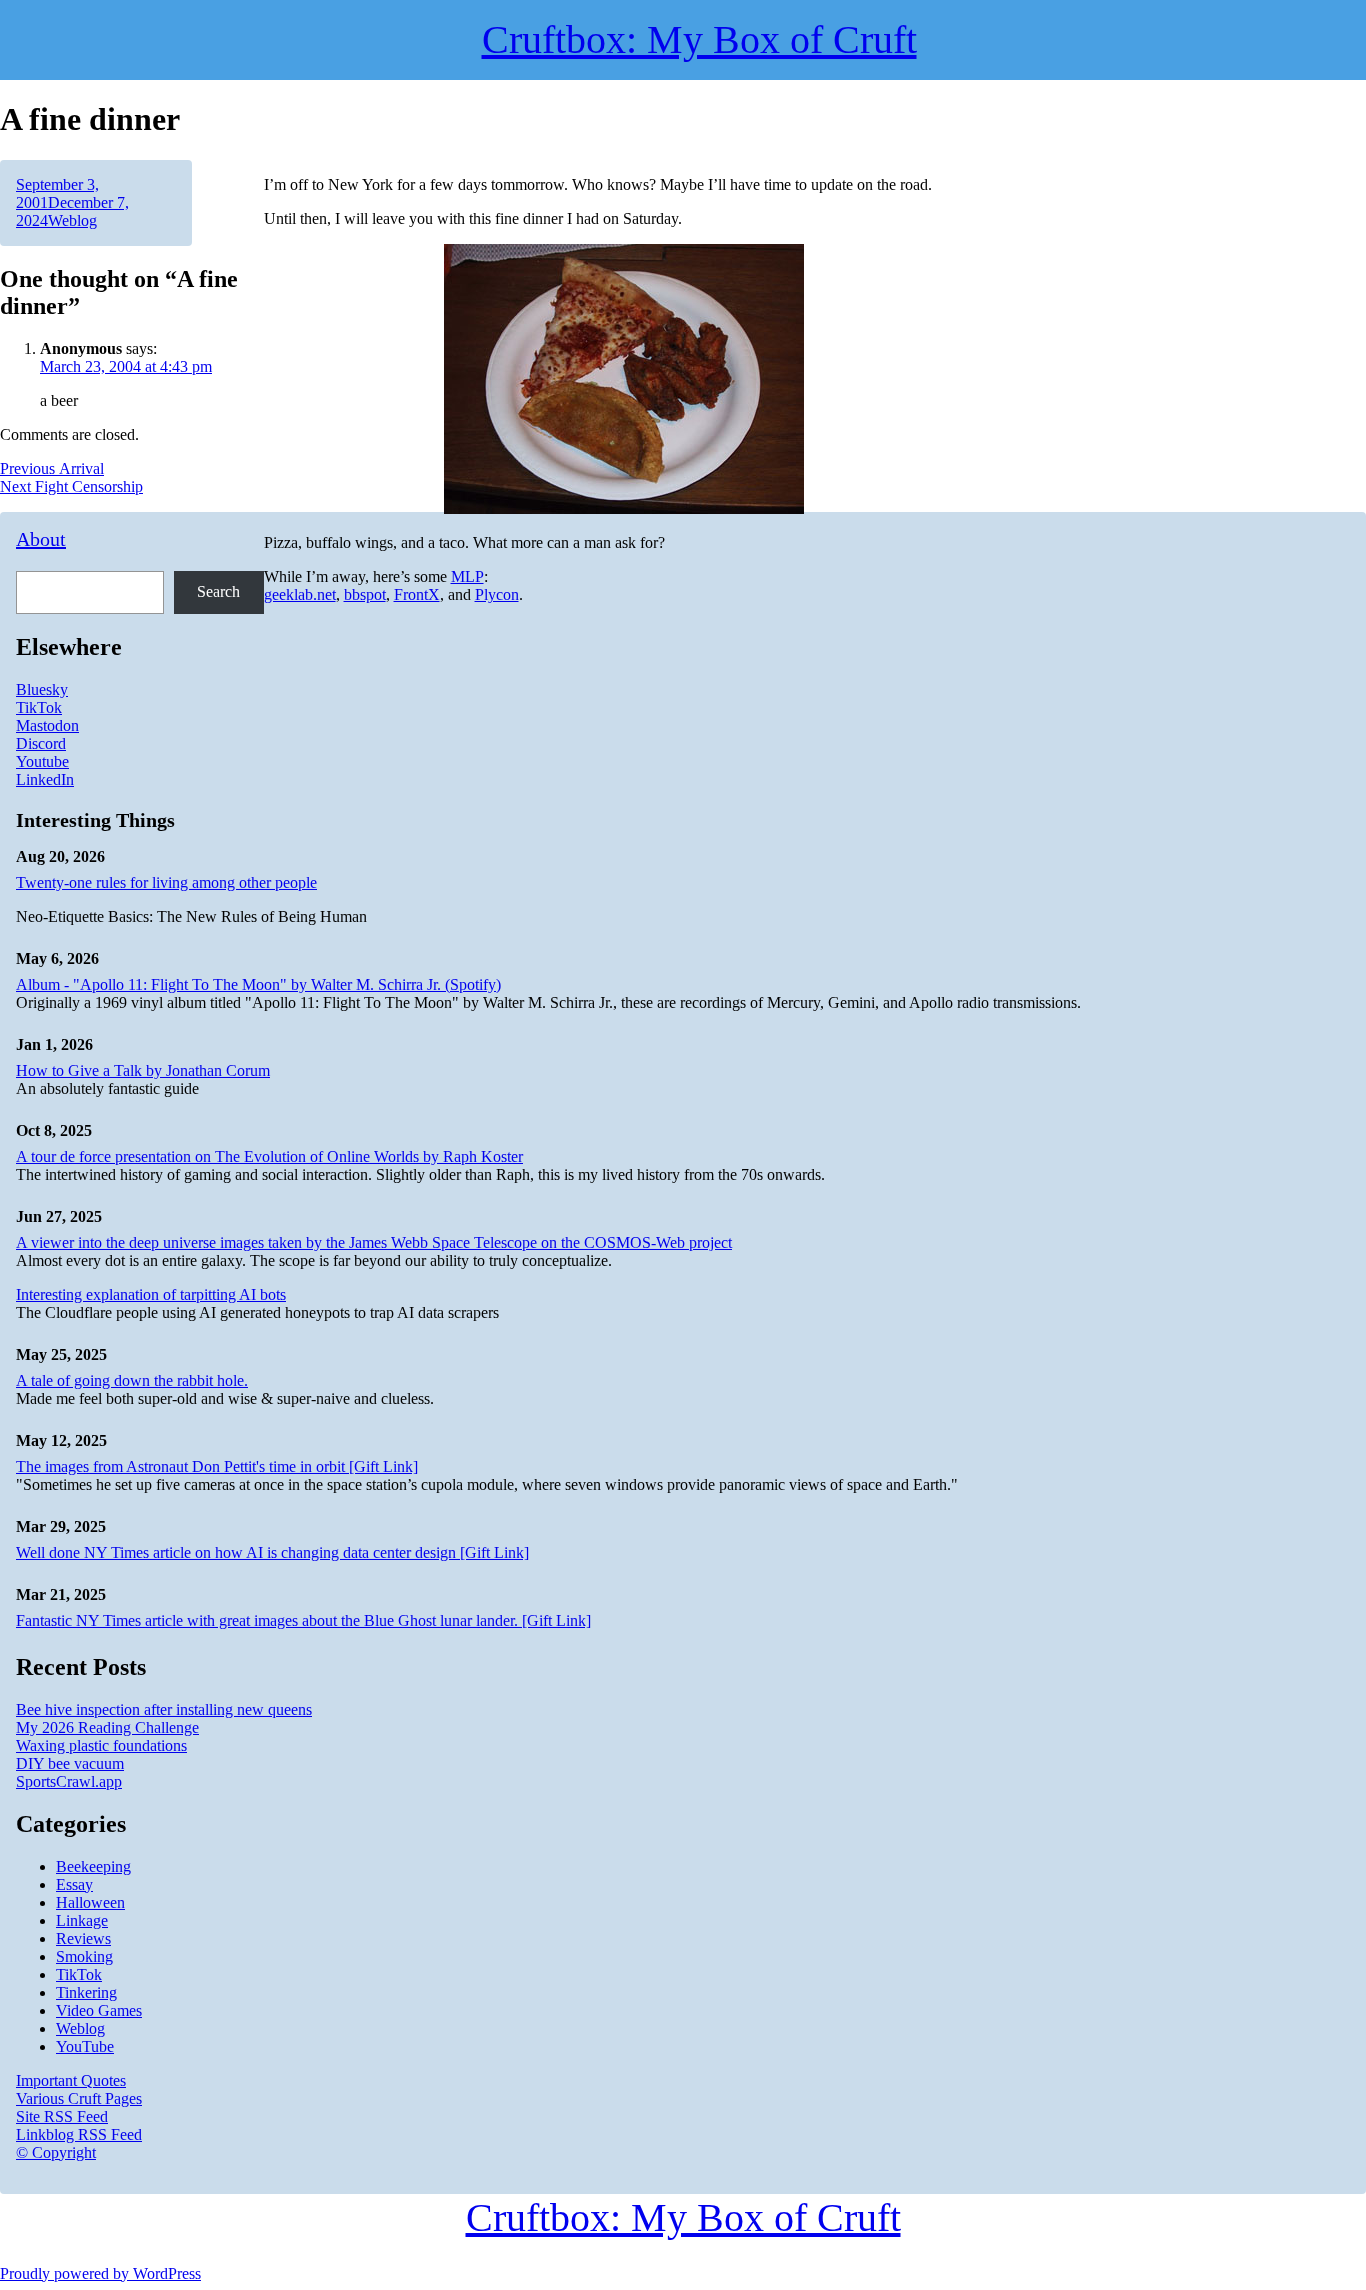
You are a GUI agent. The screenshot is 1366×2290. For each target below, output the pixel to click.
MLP (467, 576)
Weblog (72, 220)
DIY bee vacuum (70, 1763)
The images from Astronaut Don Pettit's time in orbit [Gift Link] (217, 1466)
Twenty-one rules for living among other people (166, 882)
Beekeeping (93, 1866)
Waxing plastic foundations (101, 1745)
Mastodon (47, 725)
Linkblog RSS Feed (79, 2134)
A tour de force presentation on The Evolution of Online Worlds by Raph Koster (269, 1156)
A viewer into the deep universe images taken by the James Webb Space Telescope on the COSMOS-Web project (374, 1242)
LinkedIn (45, 779)
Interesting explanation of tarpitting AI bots (151, 1294)
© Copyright (56, 2152)
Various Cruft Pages (79, 2098)
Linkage (82, 1920)
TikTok (39, 707)
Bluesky (42, 689)
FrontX (417, 594)
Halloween (90, 1902)
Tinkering (86, 1992)
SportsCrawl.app (69, 1781)
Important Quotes (71, 2080)
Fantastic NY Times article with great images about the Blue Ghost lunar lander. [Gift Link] (303, 1620)
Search (218, 591)
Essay (74, 1884)
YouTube (85, 2046)
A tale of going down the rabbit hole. (132, 1380)
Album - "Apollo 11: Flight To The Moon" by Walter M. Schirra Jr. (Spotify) (258, 984)
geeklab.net (300, 594)
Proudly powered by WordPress (100, 2273)
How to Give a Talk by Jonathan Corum (143, 1070)
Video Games (99, 2010)
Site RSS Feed (62, 2116)
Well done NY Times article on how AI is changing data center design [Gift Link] (272, 1552)
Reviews (83, 1938)
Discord (41, 743)
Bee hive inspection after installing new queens (164, 1709)
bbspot (365, 594)
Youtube (42, 761)
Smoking (84, 1956)
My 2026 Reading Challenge (107, 1727)
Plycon (497, 594)
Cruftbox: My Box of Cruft (683, 2217)
